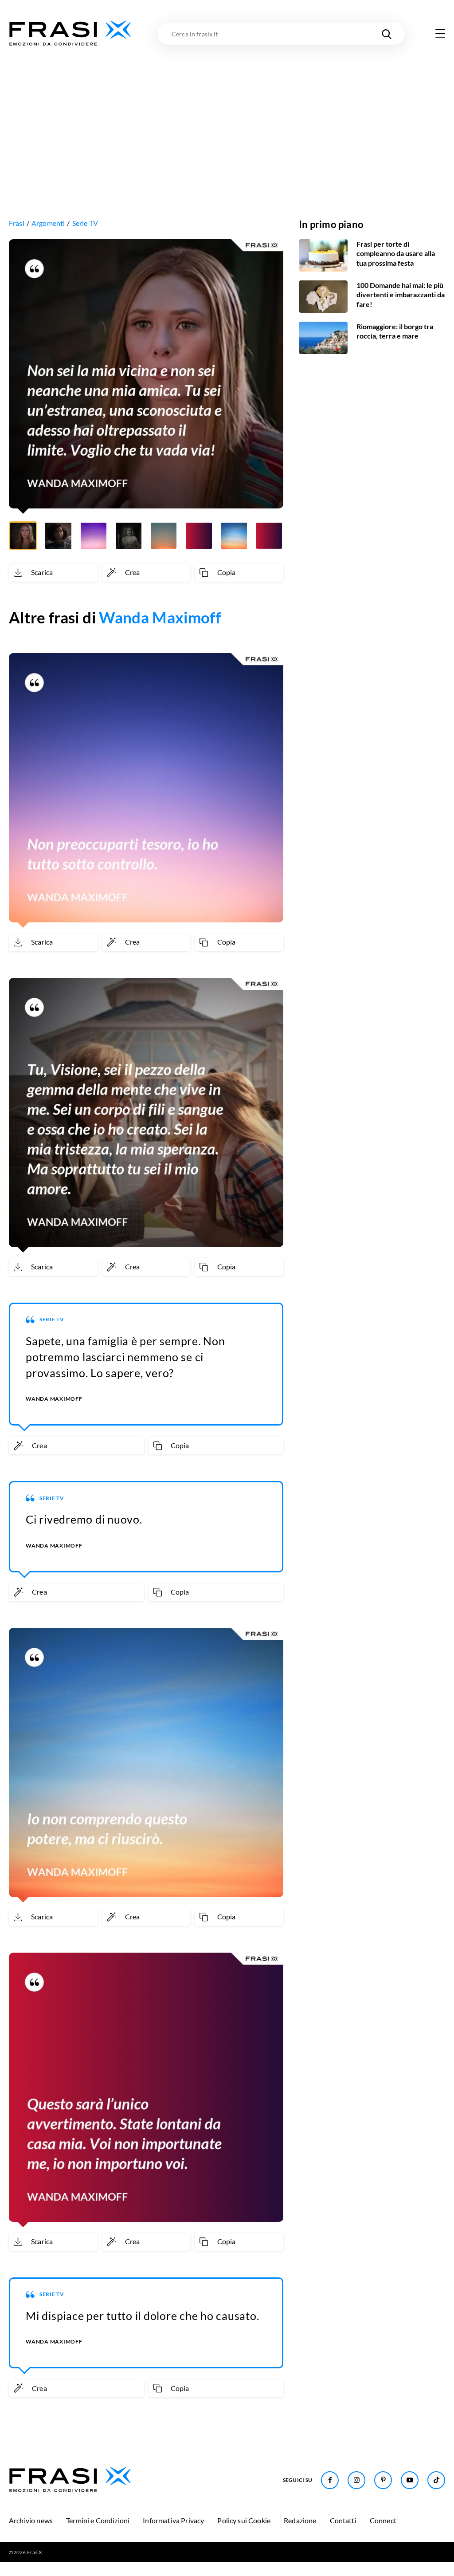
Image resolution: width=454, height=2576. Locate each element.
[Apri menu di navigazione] (440, 34)
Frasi (17, 223)
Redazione (300, 2520)
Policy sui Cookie (244, 2520)
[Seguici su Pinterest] (383, 2480)
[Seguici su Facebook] (330, 2480)
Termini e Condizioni (98, 2520)
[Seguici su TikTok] (436, 2480)
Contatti (343, 2520)
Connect (383, 2520)
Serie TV (85, 223)
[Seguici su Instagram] (356, 2480)
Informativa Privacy (173, 2520)
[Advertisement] (227, 114)
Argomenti (48, 223)
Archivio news (31, 2520)
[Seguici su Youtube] (410, 2480)
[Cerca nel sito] (387, 34)
